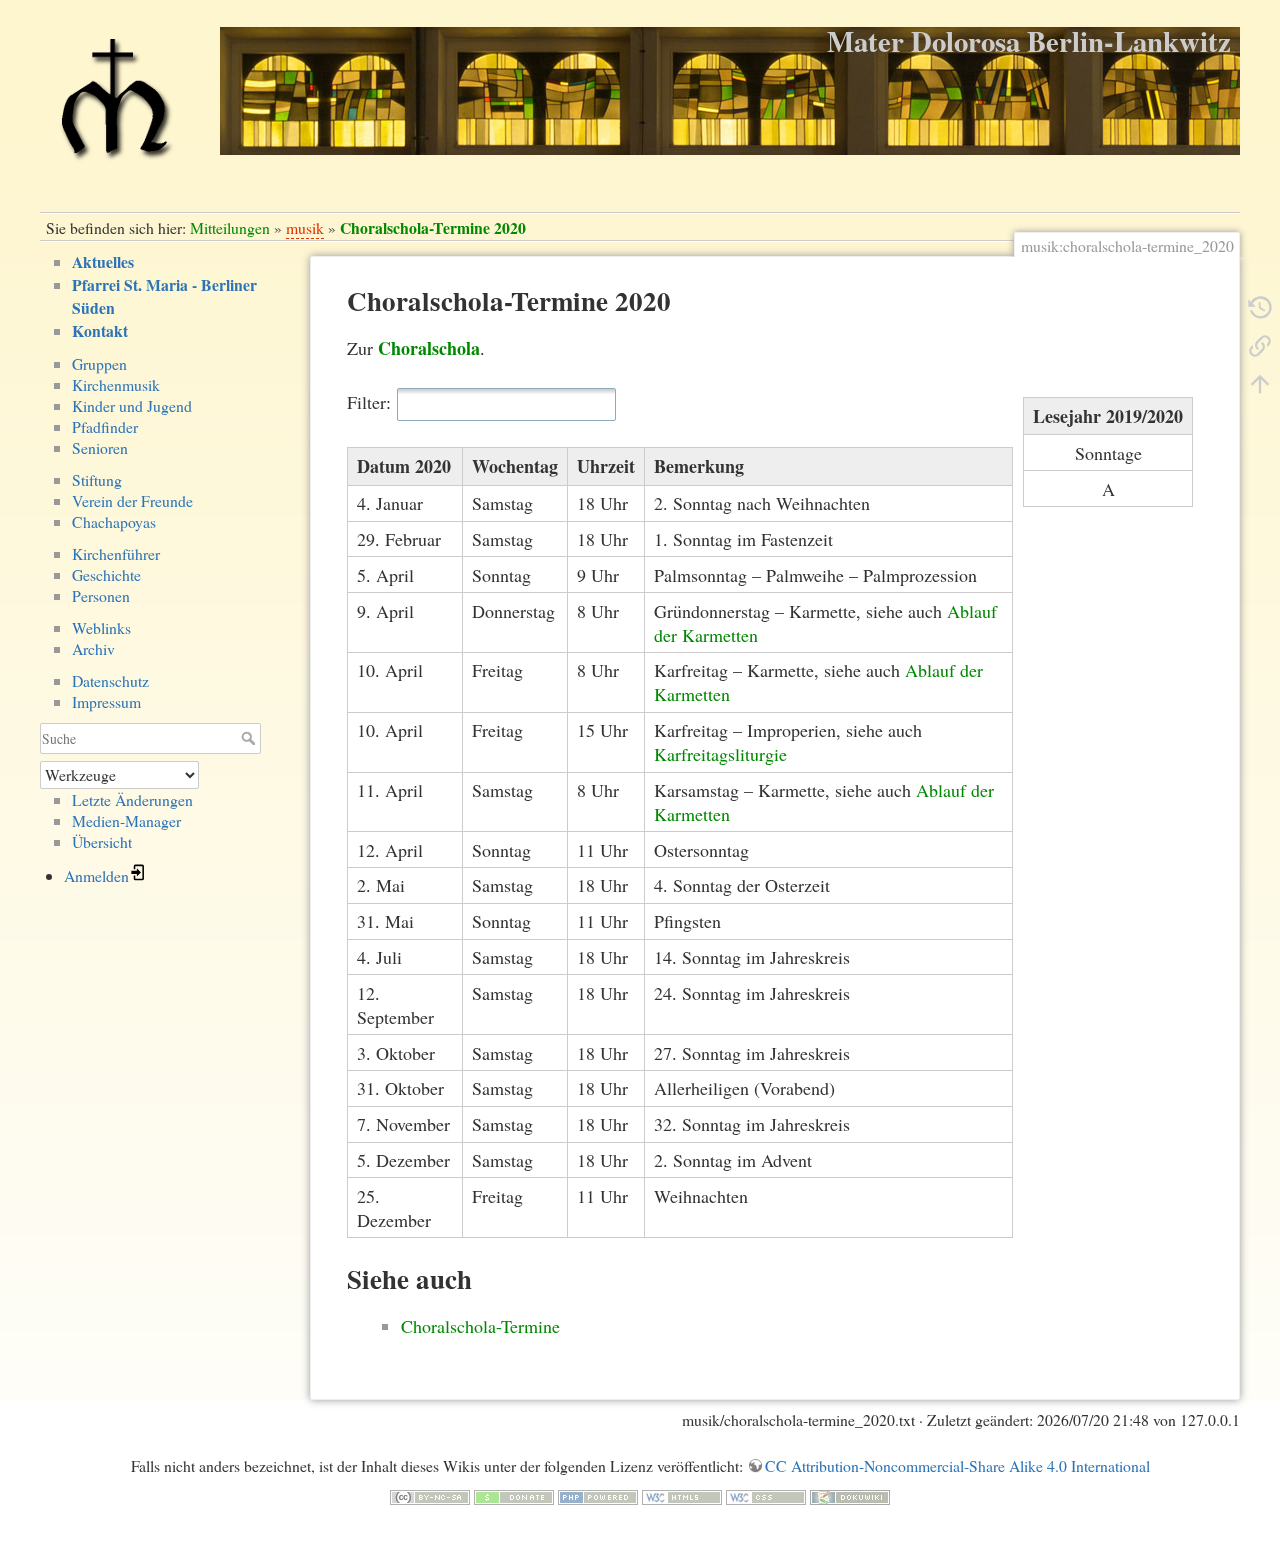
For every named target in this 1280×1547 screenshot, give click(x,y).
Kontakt (100, 330)
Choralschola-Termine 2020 (433, 227)
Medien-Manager (126, 820)
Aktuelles (103, 261)
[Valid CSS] (766, 1494)
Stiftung (97, 479)
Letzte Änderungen (132, 799)
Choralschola (429, 348)
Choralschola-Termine (480, 1326)
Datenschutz (110, 680)
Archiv (93, 648)
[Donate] (514, 1494)
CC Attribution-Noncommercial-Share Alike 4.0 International (957, 1465)
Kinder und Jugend (132, 405)
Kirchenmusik (116, 384)
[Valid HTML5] (682, 1494)
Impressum (106, 701)
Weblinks (101, 627)
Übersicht (102, 841)
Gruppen (99, 363)
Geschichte (106, 574)
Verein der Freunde (132, 500)
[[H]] (114, 108)
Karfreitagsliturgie (720, 754)
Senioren (100, 447)
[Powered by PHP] (598, 1494)
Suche (250, 738)
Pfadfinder (105, 426)
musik (305, 227)
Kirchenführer (116, 553)
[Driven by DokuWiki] (850, 1494)
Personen (101, 595)
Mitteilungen (230, 227)
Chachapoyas (114, 521)
